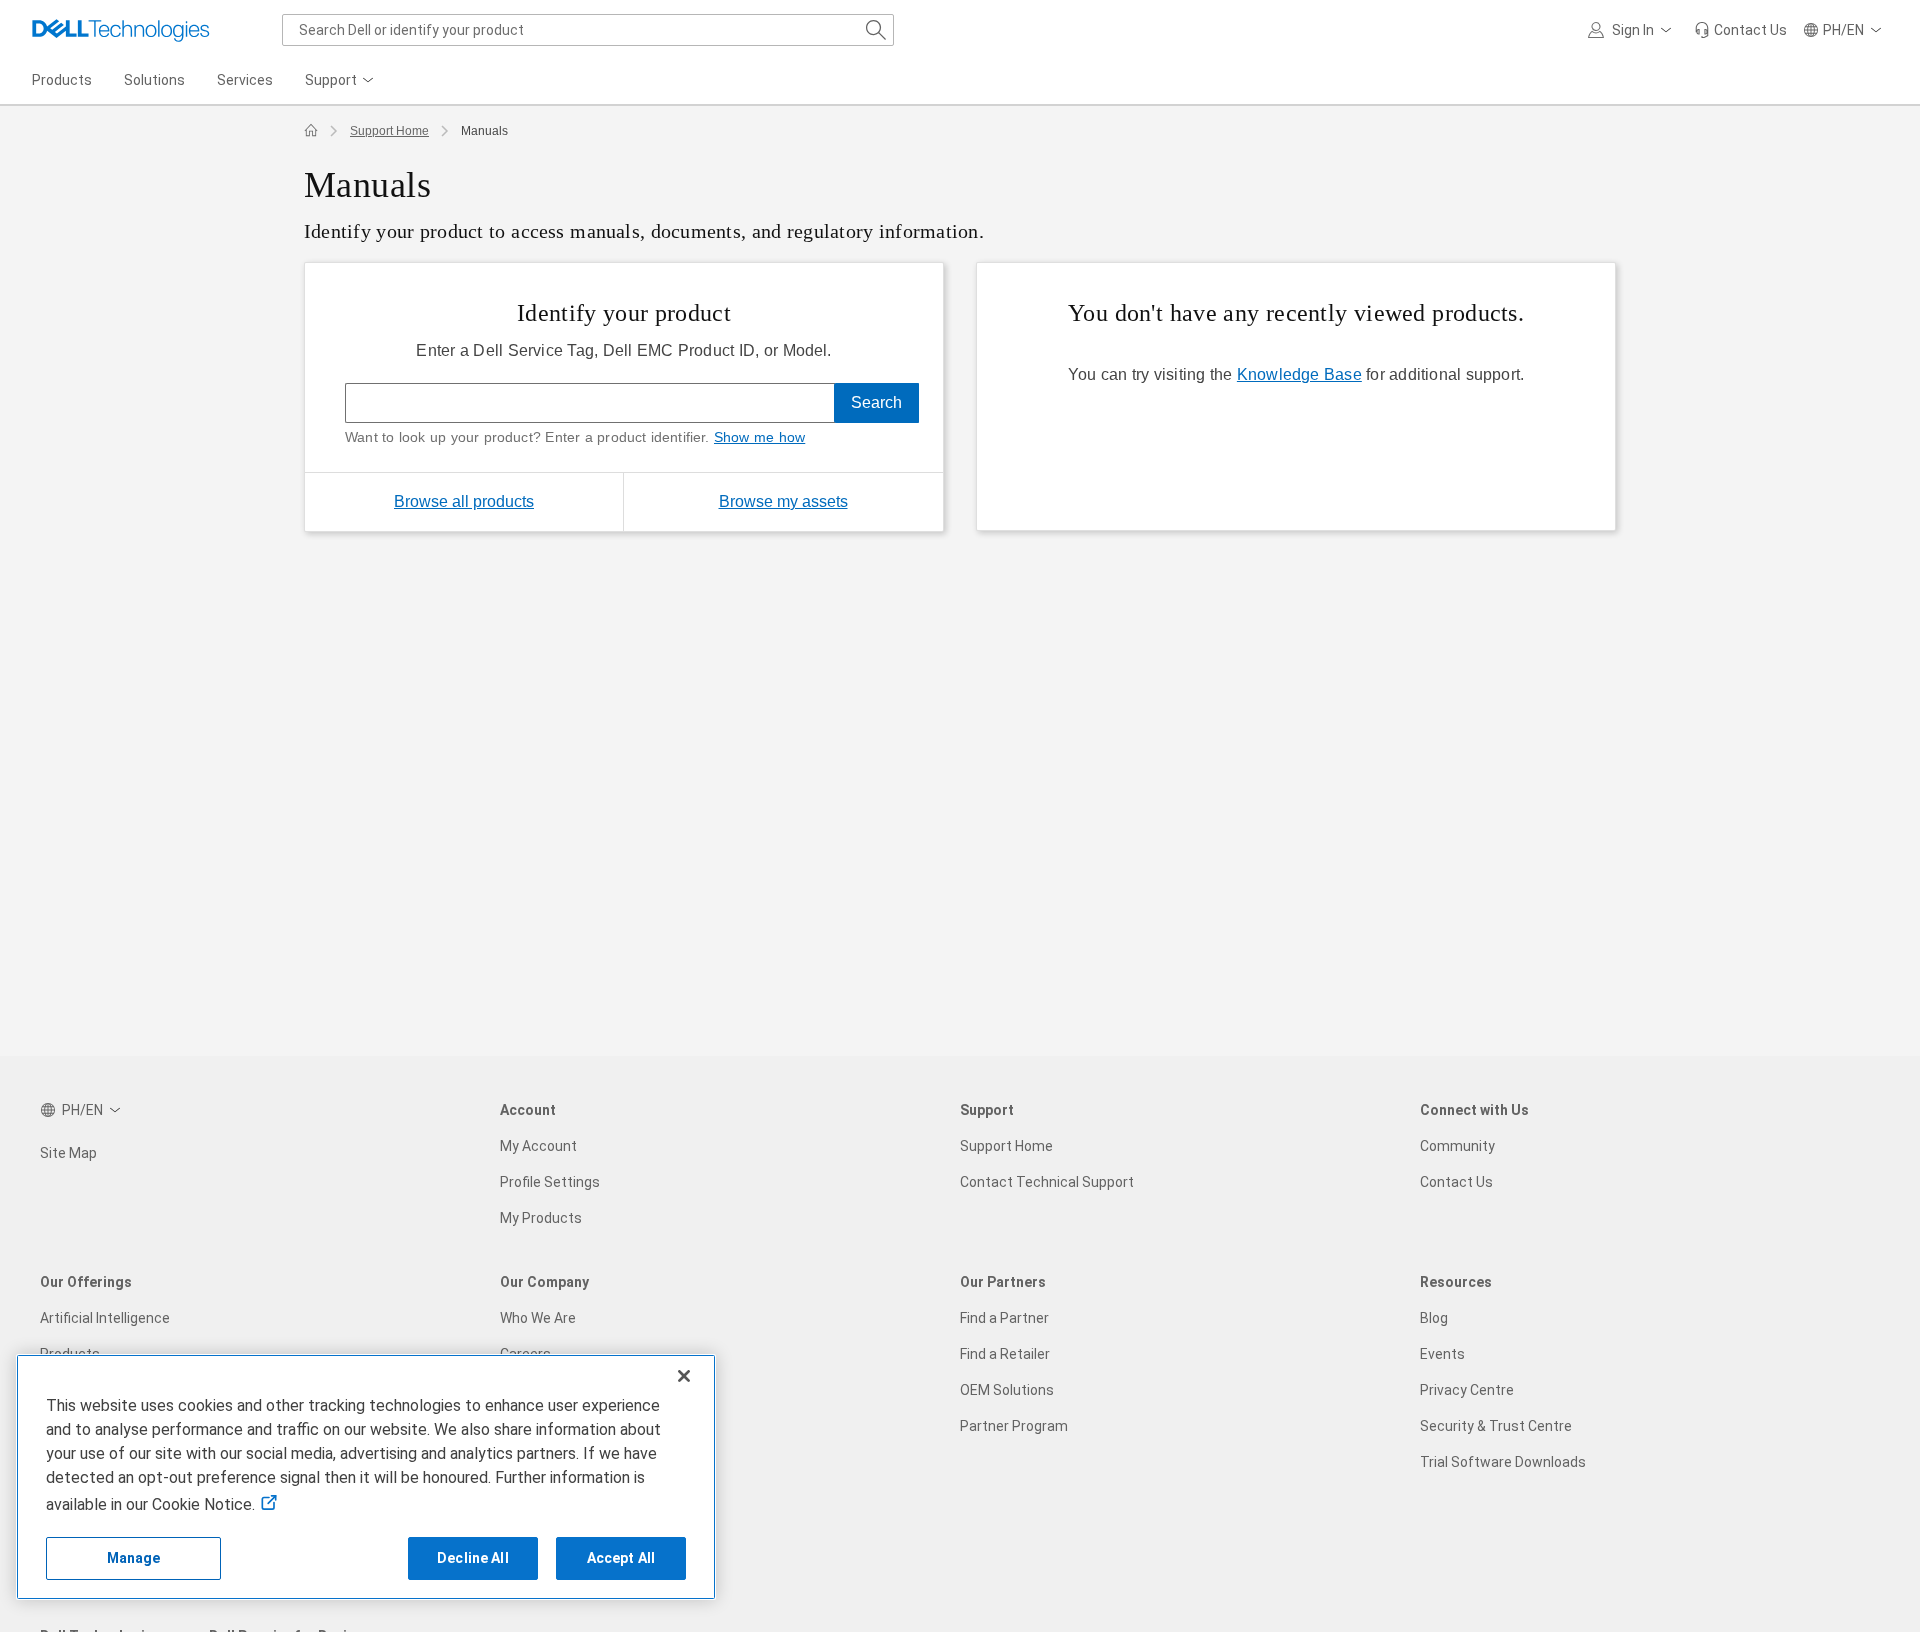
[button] (1633, 30)
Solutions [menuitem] (154, 80)
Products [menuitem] (62, 80)
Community (1457, 1146)
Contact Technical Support (1047, 1182)
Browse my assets (831, 501)
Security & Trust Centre (1496, 1426)
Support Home (389, 131)
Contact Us (1456, 1182)
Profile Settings (550, 1182)
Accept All (621, 1558)
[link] (1740, 30)
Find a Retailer (1005, 1354)
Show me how (759, 437)
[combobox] (588, 30)
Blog (1434, 1318)
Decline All (473, 1558)
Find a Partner (1004, 1318)
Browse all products (464, 501)
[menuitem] (341, 81)
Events (1442, 1354)
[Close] (684, 1376)
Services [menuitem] (245, 80)
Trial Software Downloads (1503, 1462)
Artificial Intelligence (105, 1318)
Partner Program (1014, 1426)
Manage (134, 1558)
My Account (538, 1146)
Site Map (68, 1153)
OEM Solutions (1007, 1390)
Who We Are (538, 1318)
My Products (541, 1218)
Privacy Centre (1467, 1390)
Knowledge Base (1299, 374)
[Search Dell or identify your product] (876, 30)
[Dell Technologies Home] (121, 30)
